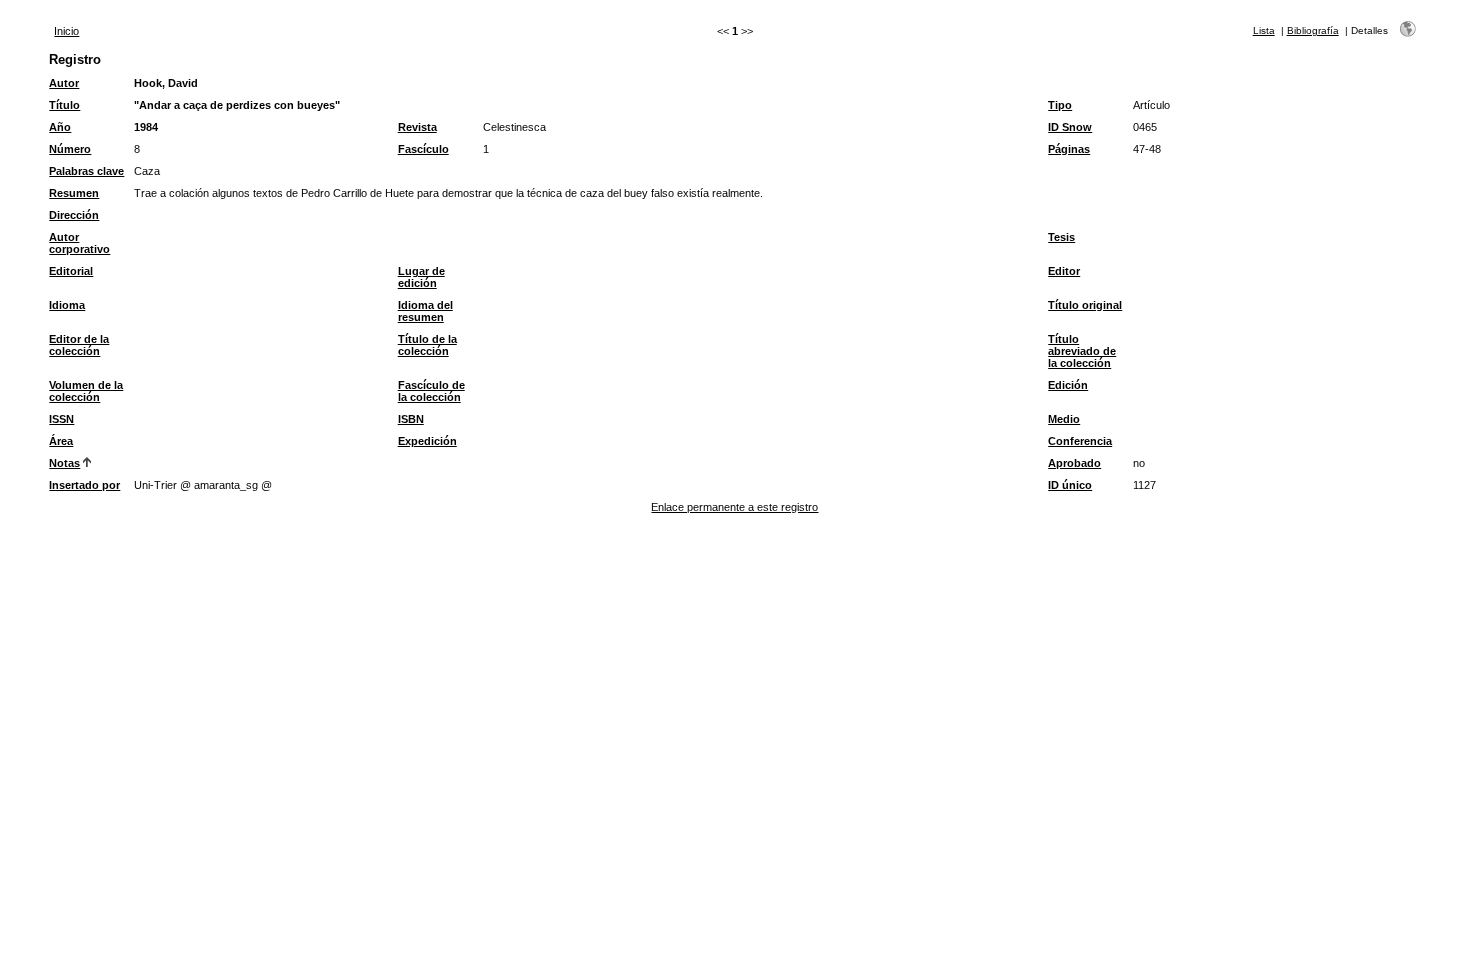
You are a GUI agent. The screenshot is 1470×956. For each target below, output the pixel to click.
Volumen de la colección (86, 391)
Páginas (1069, 149)
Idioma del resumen (425, 311)
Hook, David (166, 83)
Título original (1085, 305)
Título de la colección (427, 345)
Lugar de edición (421, 277)
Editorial (71, 271)
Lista (1264, 30)
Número (70, 149)
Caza (147, 171)
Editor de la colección (79, 345)
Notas (64, 463)
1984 (146, 127)
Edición (1068, 385)
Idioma (67, 305)
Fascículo (423, 149)
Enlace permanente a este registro (734, 507)
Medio (1064, 419)
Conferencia (1080, 441)
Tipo (1060, 105)
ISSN (61, 419)
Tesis (1061, 237)
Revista (417, 127)
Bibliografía (1313, 30)
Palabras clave (86, 171)
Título (64, 105)
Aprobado (1074, 463)
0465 (1145, 127)
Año (60, 127)
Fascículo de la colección (431, 391)
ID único (1070, 485)
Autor (64, 83)
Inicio (66, 31)
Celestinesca (514, 127)
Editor (1064, 271)
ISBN (411, 419)
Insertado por (84, 485)
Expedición (427, 441)
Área (61, 441)
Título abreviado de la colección (1082, 351)
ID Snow (1070, 127)
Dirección (74, 215)
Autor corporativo (79, 243)
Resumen (74, 193)
